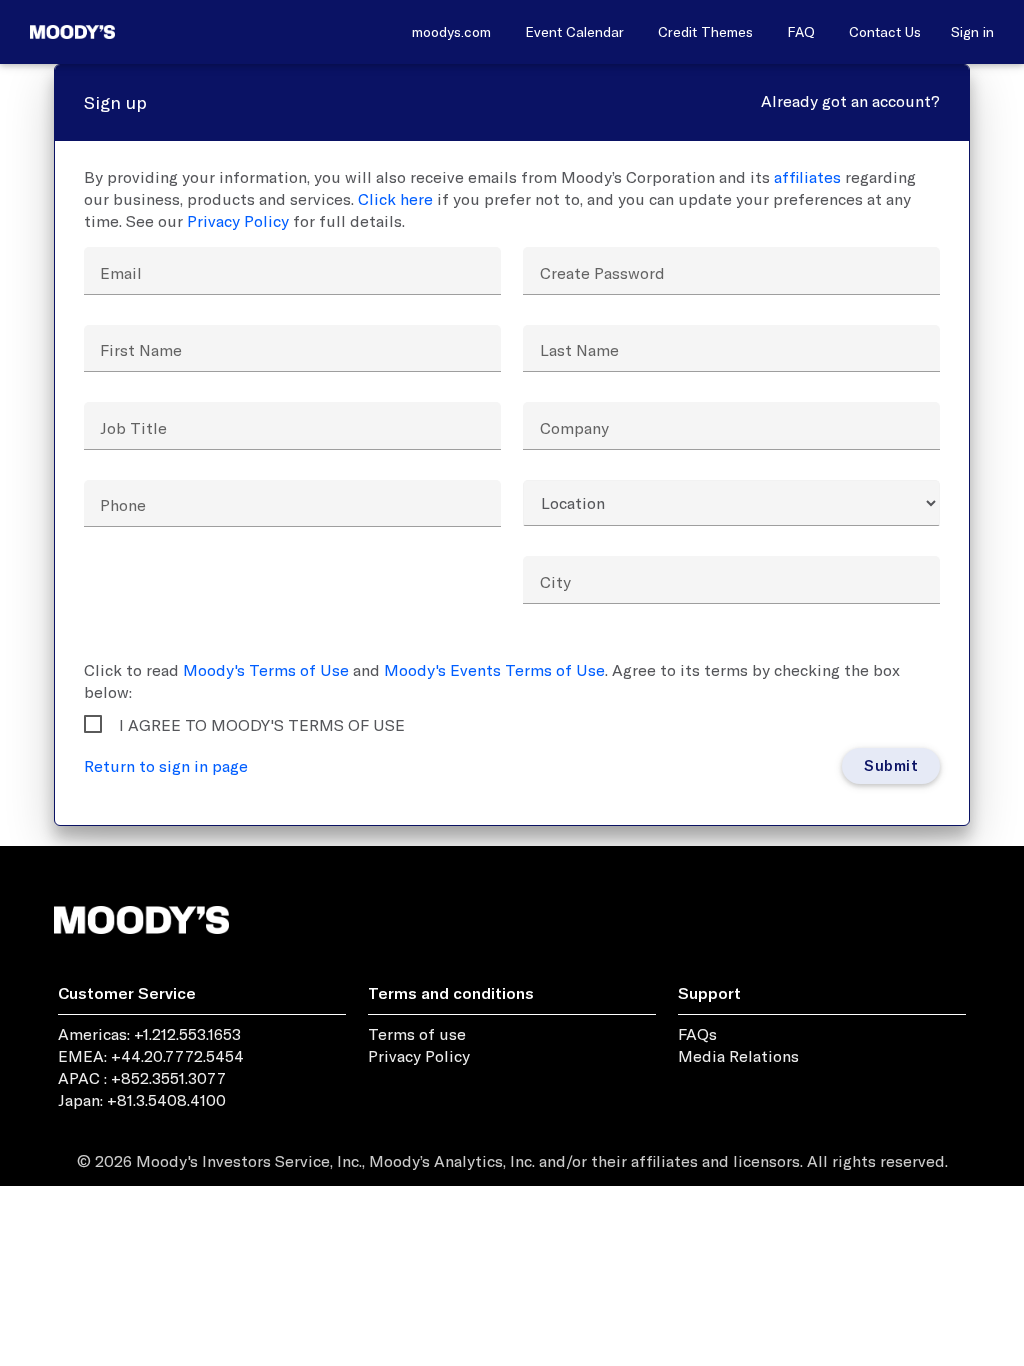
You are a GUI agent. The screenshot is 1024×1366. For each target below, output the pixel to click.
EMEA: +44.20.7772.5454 (151, 1056)
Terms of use (417, 1034)
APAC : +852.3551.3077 (142, 1078)
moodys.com (451, 32)
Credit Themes (705, 32)
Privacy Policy (238, 221)
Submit (891, 764)
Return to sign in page (166, 766)
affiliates (807, 177)
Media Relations (738, 1056)
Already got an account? (850, 101)
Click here (395, 199)
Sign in (972, 32)
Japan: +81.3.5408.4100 (142, 1100)
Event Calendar (574, 32)
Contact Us (885, 32)
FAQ (801, 32)
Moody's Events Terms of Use (494, 670)
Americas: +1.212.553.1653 (149, 1034)
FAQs (697, 1034)
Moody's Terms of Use (266, 670)
